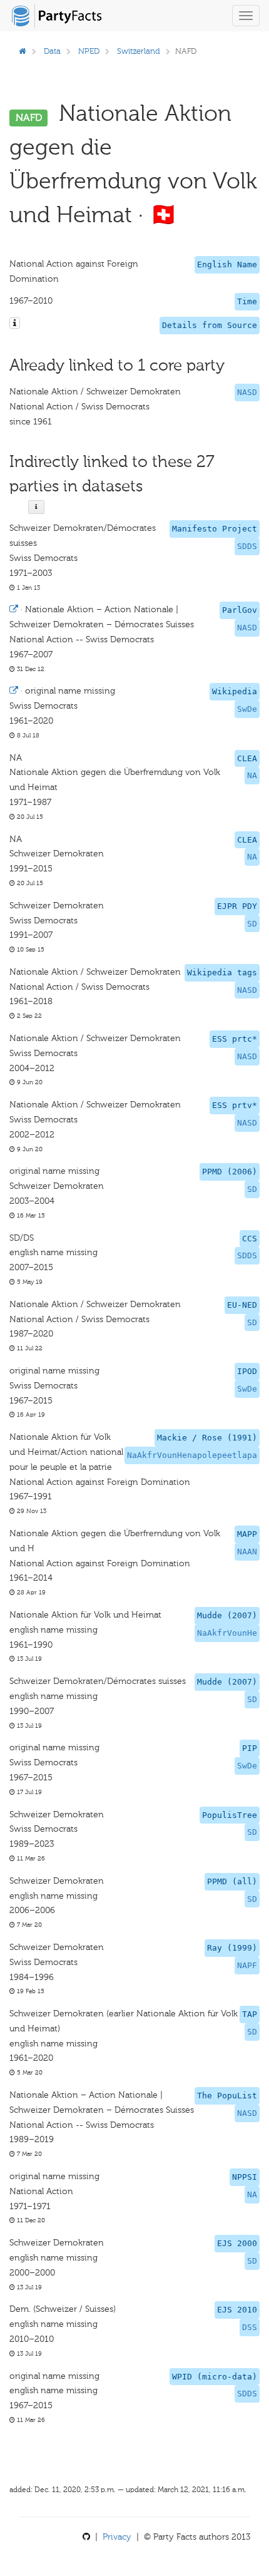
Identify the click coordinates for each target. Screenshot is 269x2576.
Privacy (117, 2537)
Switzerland (139, 51)
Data (52, 51)
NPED (89, 51)
